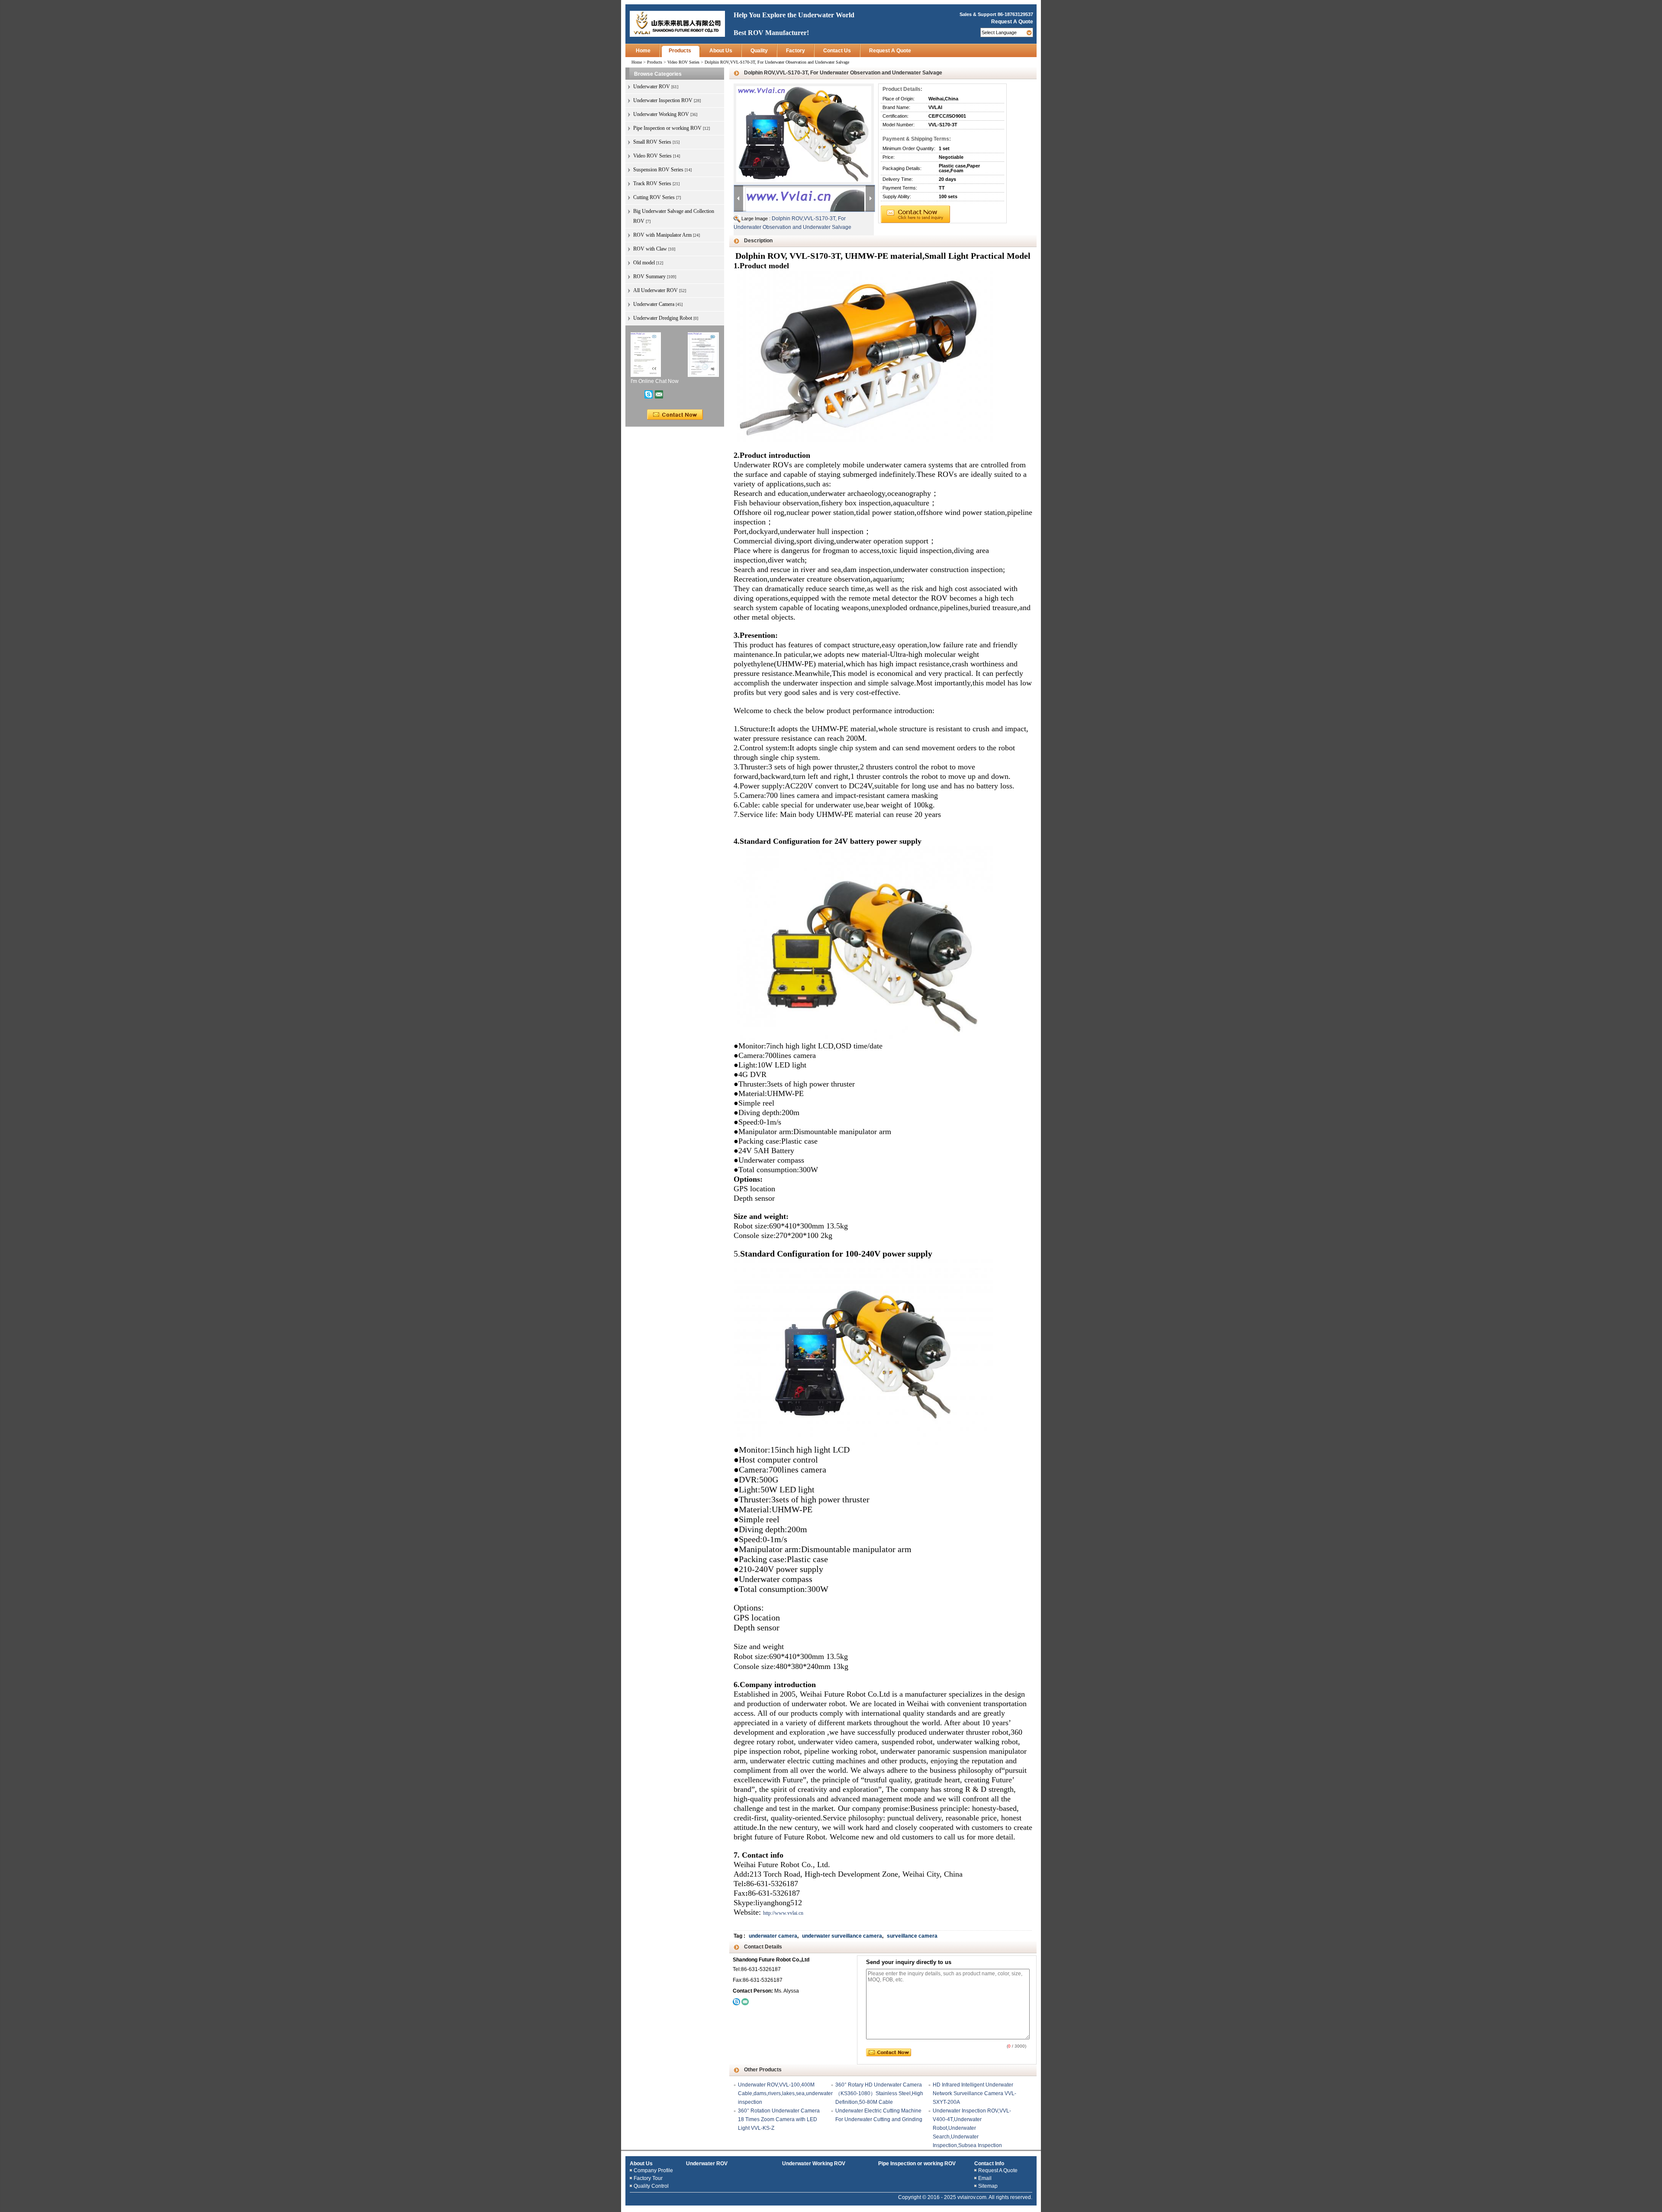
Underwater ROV (707, 2164)
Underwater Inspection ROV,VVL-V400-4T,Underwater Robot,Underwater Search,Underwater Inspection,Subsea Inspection (972, 2128)
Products (680, 51)
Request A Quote (1012, 22)
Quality (759, 51)
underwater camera (773, 1936)
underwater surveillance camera (842, 1936)
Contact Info (989, 2164)
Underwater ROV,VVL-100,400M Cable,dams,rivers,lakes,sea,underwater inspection (785, 2093)
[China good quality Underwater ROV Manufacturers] (646, 354)
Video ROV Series (683, 62)
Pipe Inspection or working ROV (917, 2164)
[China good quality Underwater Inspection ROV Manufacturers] (703, 354)
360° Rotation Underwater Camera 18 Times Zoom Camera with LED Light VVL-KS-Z (779, 2119)
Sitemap (988, 2186)
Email (985, 2178)
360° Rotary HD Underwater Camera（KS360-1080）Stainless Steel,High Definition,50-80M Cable (879, 2093)
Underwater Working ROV (814, 2164)
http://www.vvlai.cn (783, 1913)
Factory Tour (648, 2178)
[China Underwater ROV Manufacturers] (677, 23)
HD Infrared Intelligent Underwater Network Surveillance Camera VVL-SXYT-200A (974, 2093)
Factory (796, 51)
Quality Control (651, 2186)
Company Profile (653, 2170)
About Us (721, 51)
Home (643, 51)
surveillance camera (912, 1936)
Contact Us (837, 51)
